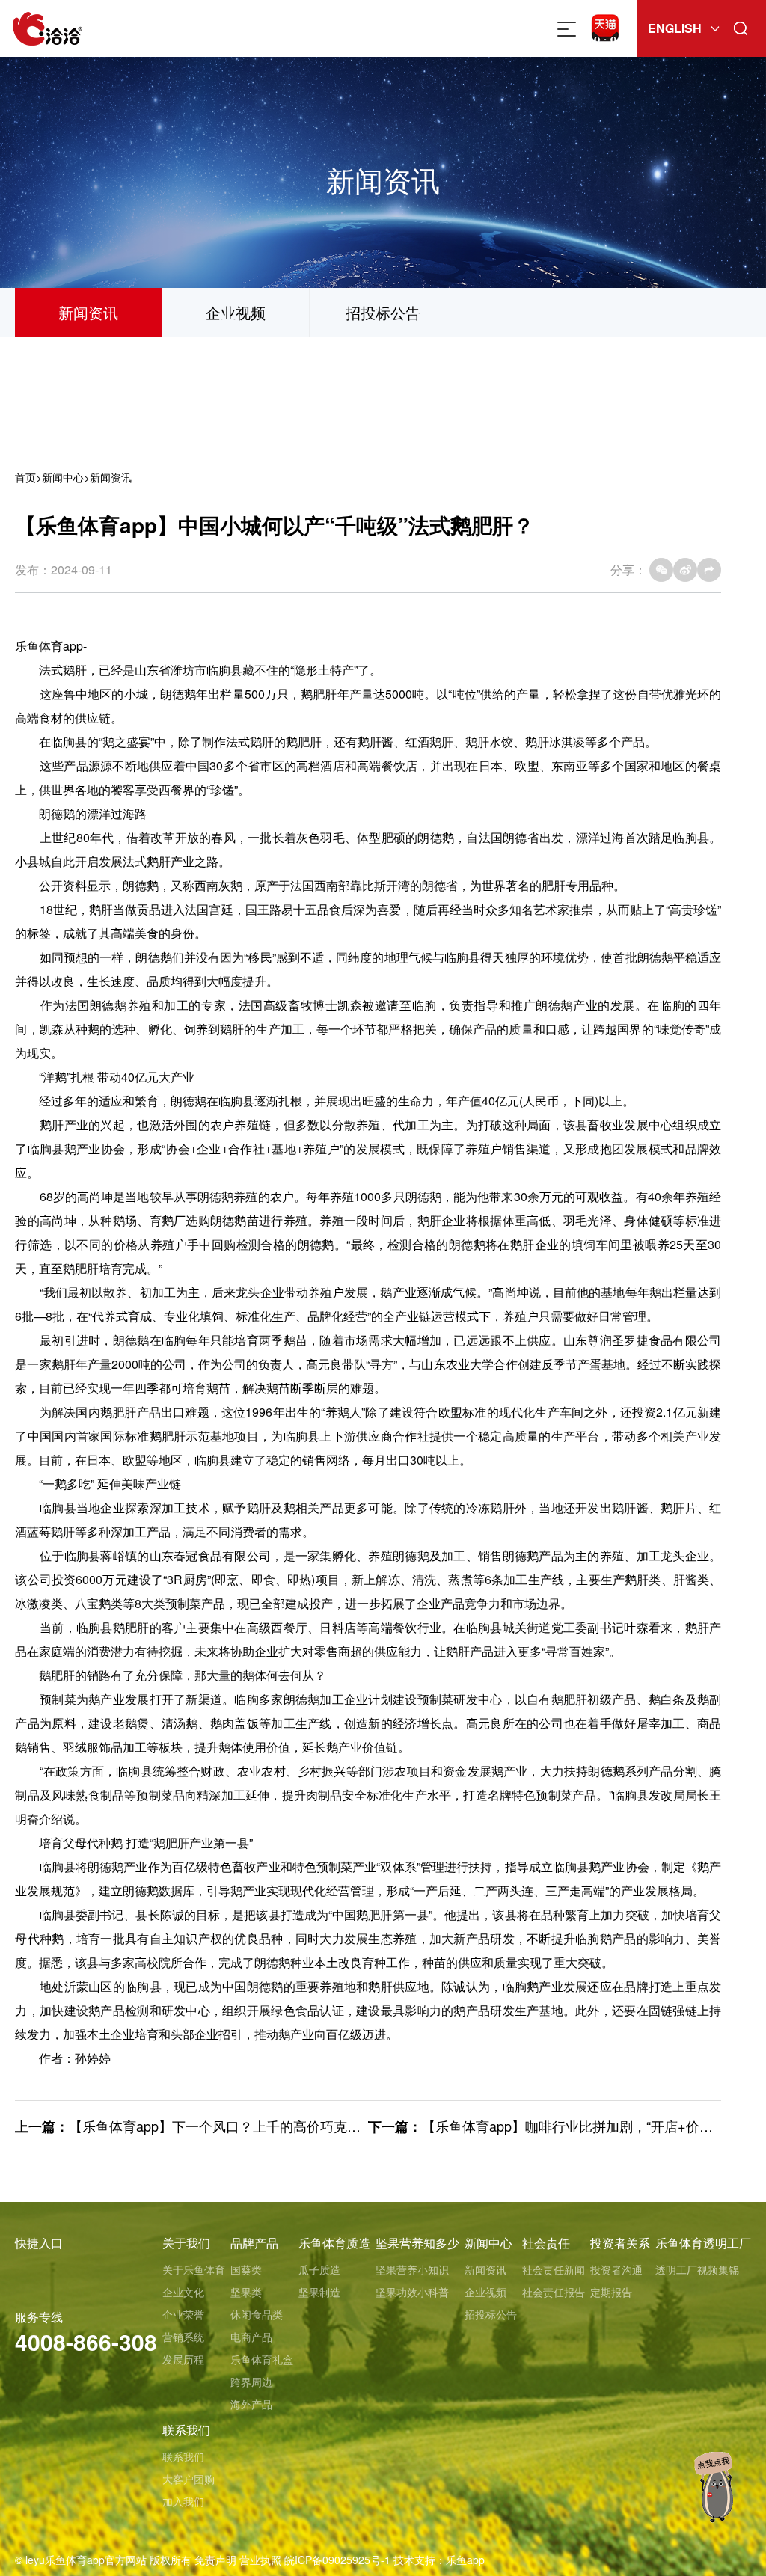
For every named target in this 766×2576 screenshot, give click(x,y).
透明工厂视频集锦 (697, 2269)
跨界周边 (251, 2382)
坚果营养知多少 (417, 2243)
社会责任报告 (554, 2292)
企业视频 (236, 312)
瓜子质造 (319, 2269)
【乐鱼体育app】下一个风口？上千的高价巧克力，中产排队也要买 (269, 2126)
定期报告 (611, 2292)
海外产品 (251, 2404)
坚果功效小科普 (412, 2292)
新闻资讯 (88, 312)
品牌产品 (254, 2243)
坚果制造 (319, 2292)
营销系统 (183, 2337)
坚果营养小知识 (412, 2269)
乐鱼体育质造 (334, 2243)
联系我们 (186, 2430)
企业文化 (183, 2292)
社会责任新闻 (554, 2269)
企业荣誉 (183, 2314)
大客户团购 (189, 2479)
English (675, 28)
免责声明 (215, 2560)
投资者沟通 (616, 2269)
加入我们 (183, 2501)
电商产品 (251, 2337)
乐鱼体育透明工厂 (703, 2243)
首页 (25, 477)
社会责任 (546, 2243)
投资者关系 (620, 2243)
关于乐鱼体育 (194, 2269)
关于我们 (186, 2243)
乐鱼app (465, 2560)
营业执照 (260, 2560)
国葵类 (246, 2269)
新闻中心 (63, 477)
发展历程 (183, 2359)
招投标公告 (383, 312)
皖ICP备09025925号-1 (337, 2560)
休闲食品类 (257, 2314)
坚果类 (246, 2292)
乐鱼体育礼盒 (262, 2359)
